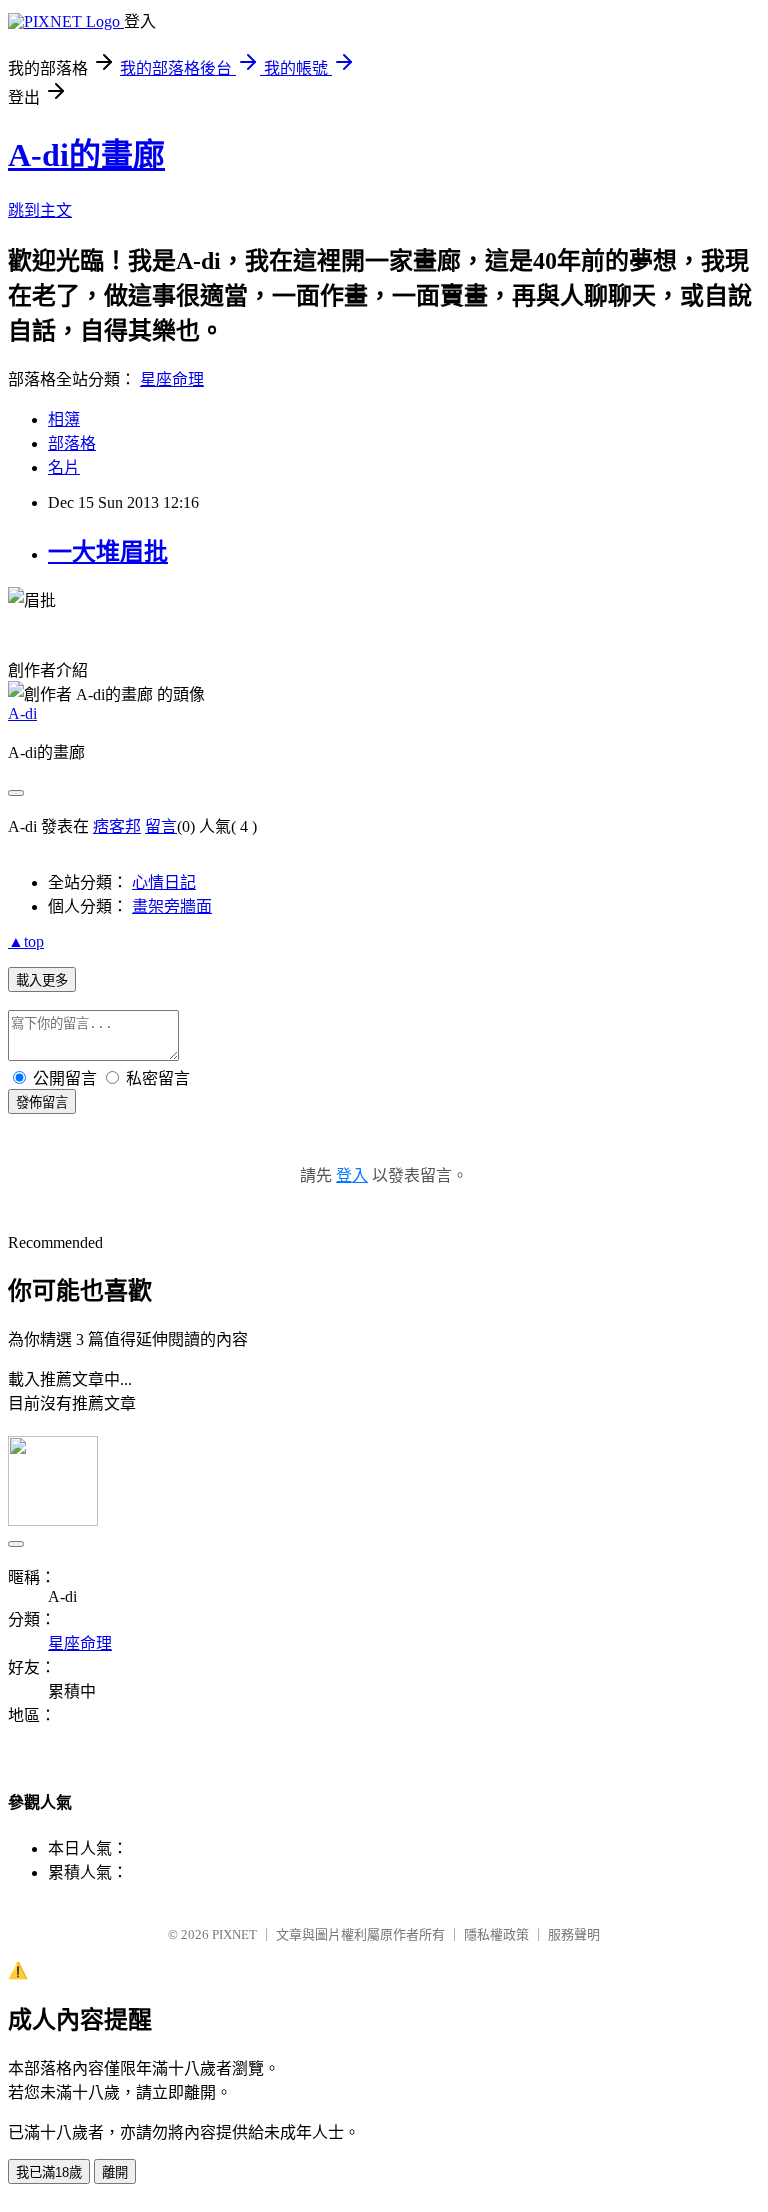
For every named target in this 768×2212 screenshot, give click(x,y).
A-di (22, 713)
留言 (161, 826)
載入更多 (42, 980)
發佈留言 (42, 1102)
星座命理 (172, 379)
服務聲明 (574, 1934)
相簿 (64, 419)
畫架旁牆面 (172, 906)
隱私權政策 (496, 1934)
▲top (26, 941)
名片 (64, 467)
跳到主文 (40, 210)
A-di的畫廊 (86, 155)
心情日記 (164, 882)
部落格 (72, 443)
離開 (115, 2172)
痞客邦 (117, 826)
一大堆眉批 (108, 552)
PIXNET (234, 1934)
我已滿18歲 (49, 2172)
